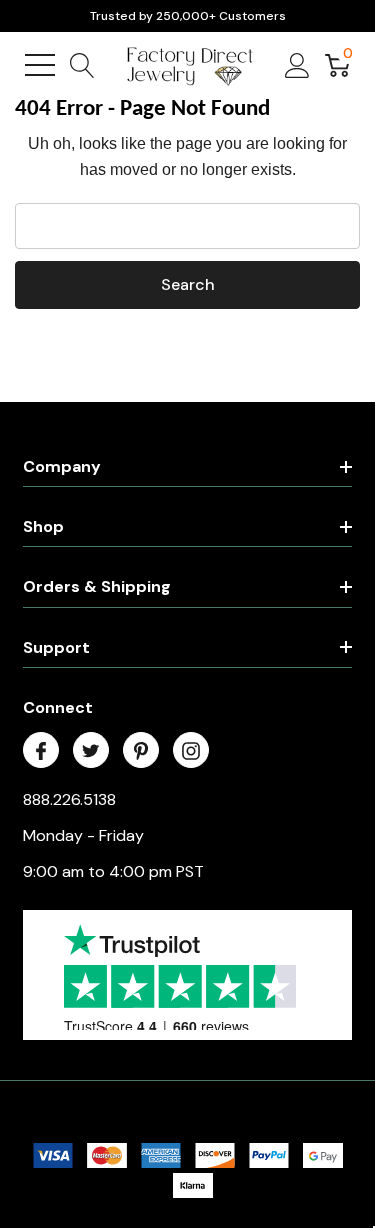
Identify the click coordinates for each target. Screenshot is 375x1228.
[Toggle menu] (40, 65)
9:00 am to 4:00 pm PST (113, 871)
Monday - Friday (83, 835)
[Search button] (82, 65)
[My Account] (297, 65)
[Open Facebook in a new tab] (41, 751)
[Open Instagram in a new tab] (191, 751)
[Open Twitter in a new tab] (91, 751)
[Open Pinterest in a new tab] (141, 751)
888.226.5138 (69, 799)
